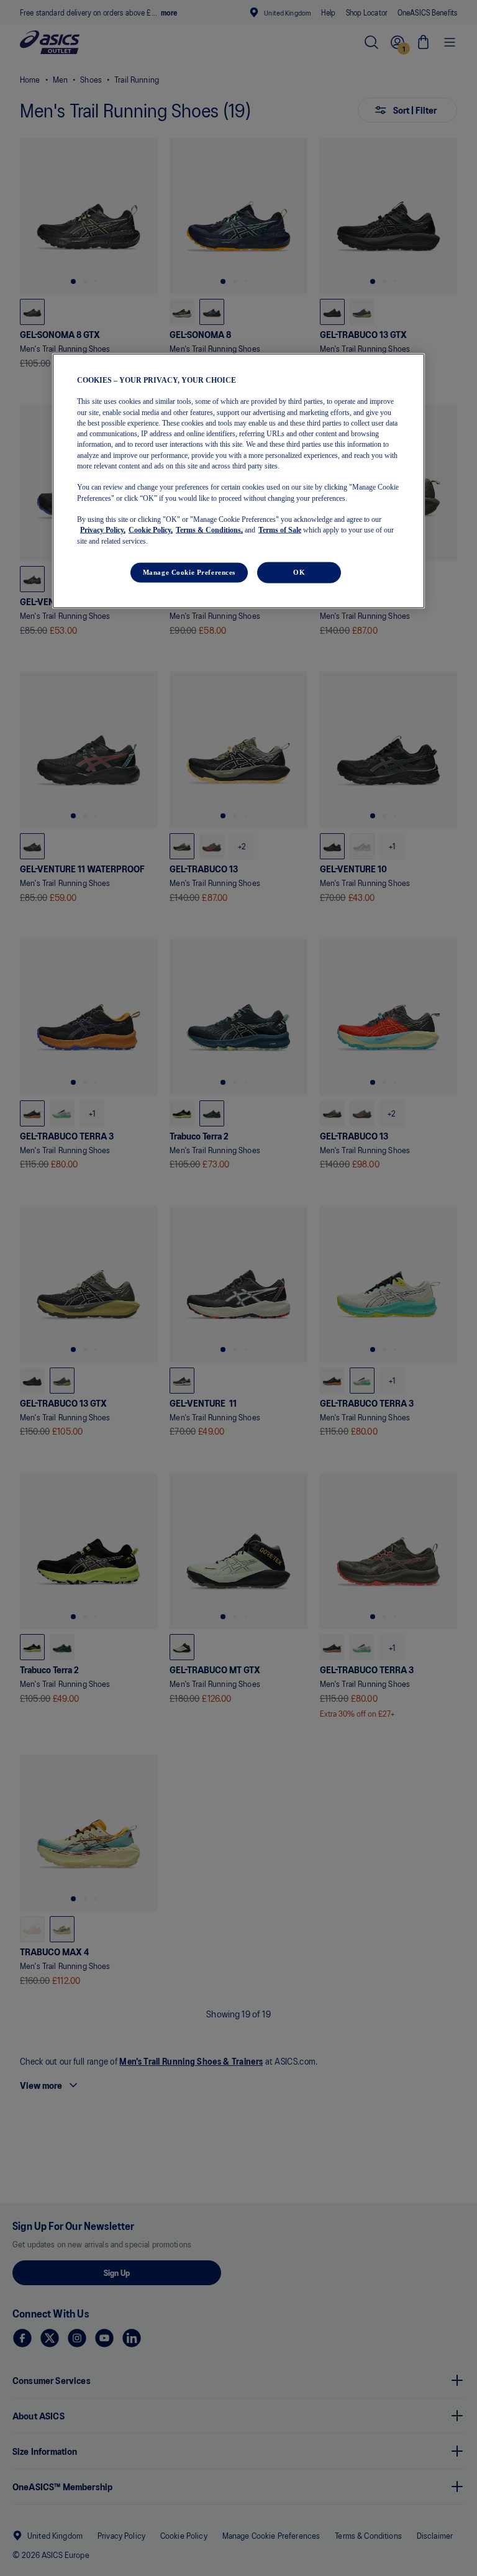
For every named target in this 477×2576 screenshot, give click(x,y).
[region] (238, 481)
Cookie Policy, (151, 530)
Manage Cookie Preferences (189, 572)
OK (299, 572)
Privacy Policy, (103, 530)
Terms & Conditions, (209, 530)
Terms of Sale (280, 530)
